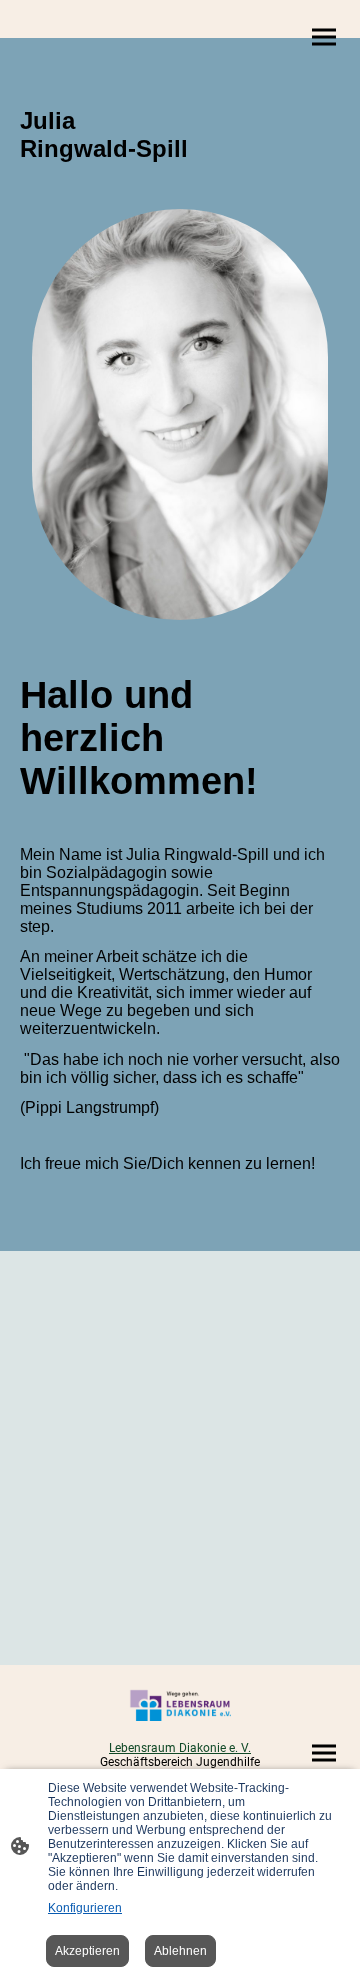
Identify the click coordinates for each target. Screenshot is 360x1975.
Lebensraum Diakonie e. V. (180, 1748)
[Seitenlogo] (179, 1705)
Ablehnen (180, 1951)
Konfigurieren (85, 1908)
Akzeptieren (87, 1951)
